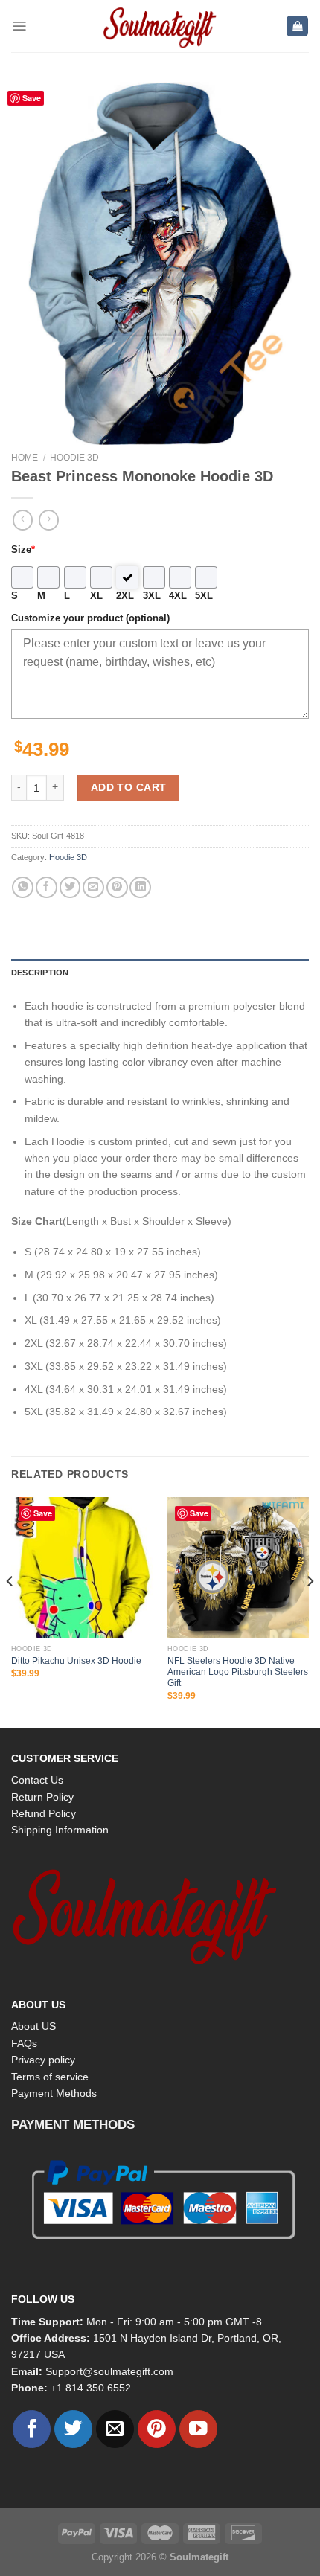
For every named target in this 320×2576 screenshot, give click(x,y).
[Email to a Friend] (93, 887)
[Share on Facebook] (47, 887)
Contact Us (37, 1780)
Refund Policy (44, 1813)
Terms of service (50, 2077)
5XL (204, 596)
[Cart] (297, 26)
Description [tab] (40, 973)
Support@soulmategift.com (109, 2371)
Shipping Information (60, 1830)
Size (23, 550)
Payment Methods (54, 2093)
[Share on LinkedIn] (140, 887)
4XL (178, 596)
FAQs (24, 2043)
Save (32, 98)
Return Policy (42, 1797)
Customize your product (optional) (90, 618)
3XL (152, 596)
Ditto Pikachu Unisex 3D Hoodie (76, 1661)
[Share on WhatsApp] (23, 887)
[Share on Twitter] (70, 887)
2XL (125, 596)
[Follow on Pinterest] (157, 2429)
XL (96, 596)
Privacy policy (43, 2060)
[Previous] (10, 1611)
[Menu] (19, 26)
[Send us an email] (115, 2429)
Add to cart (129, 787)
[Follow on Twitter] (73, 2429)
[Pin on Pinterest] (117, 887)
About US (33, 2026)
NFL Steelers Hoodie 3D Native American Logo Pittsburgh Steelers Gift (238, 1672)
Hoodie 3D (74, 458)
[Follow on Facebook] (32, 2429)
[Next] (310, 1611)
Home (25, 458)
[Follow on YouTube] (198, 2429)
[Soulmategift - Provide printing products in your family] (160, 26)
